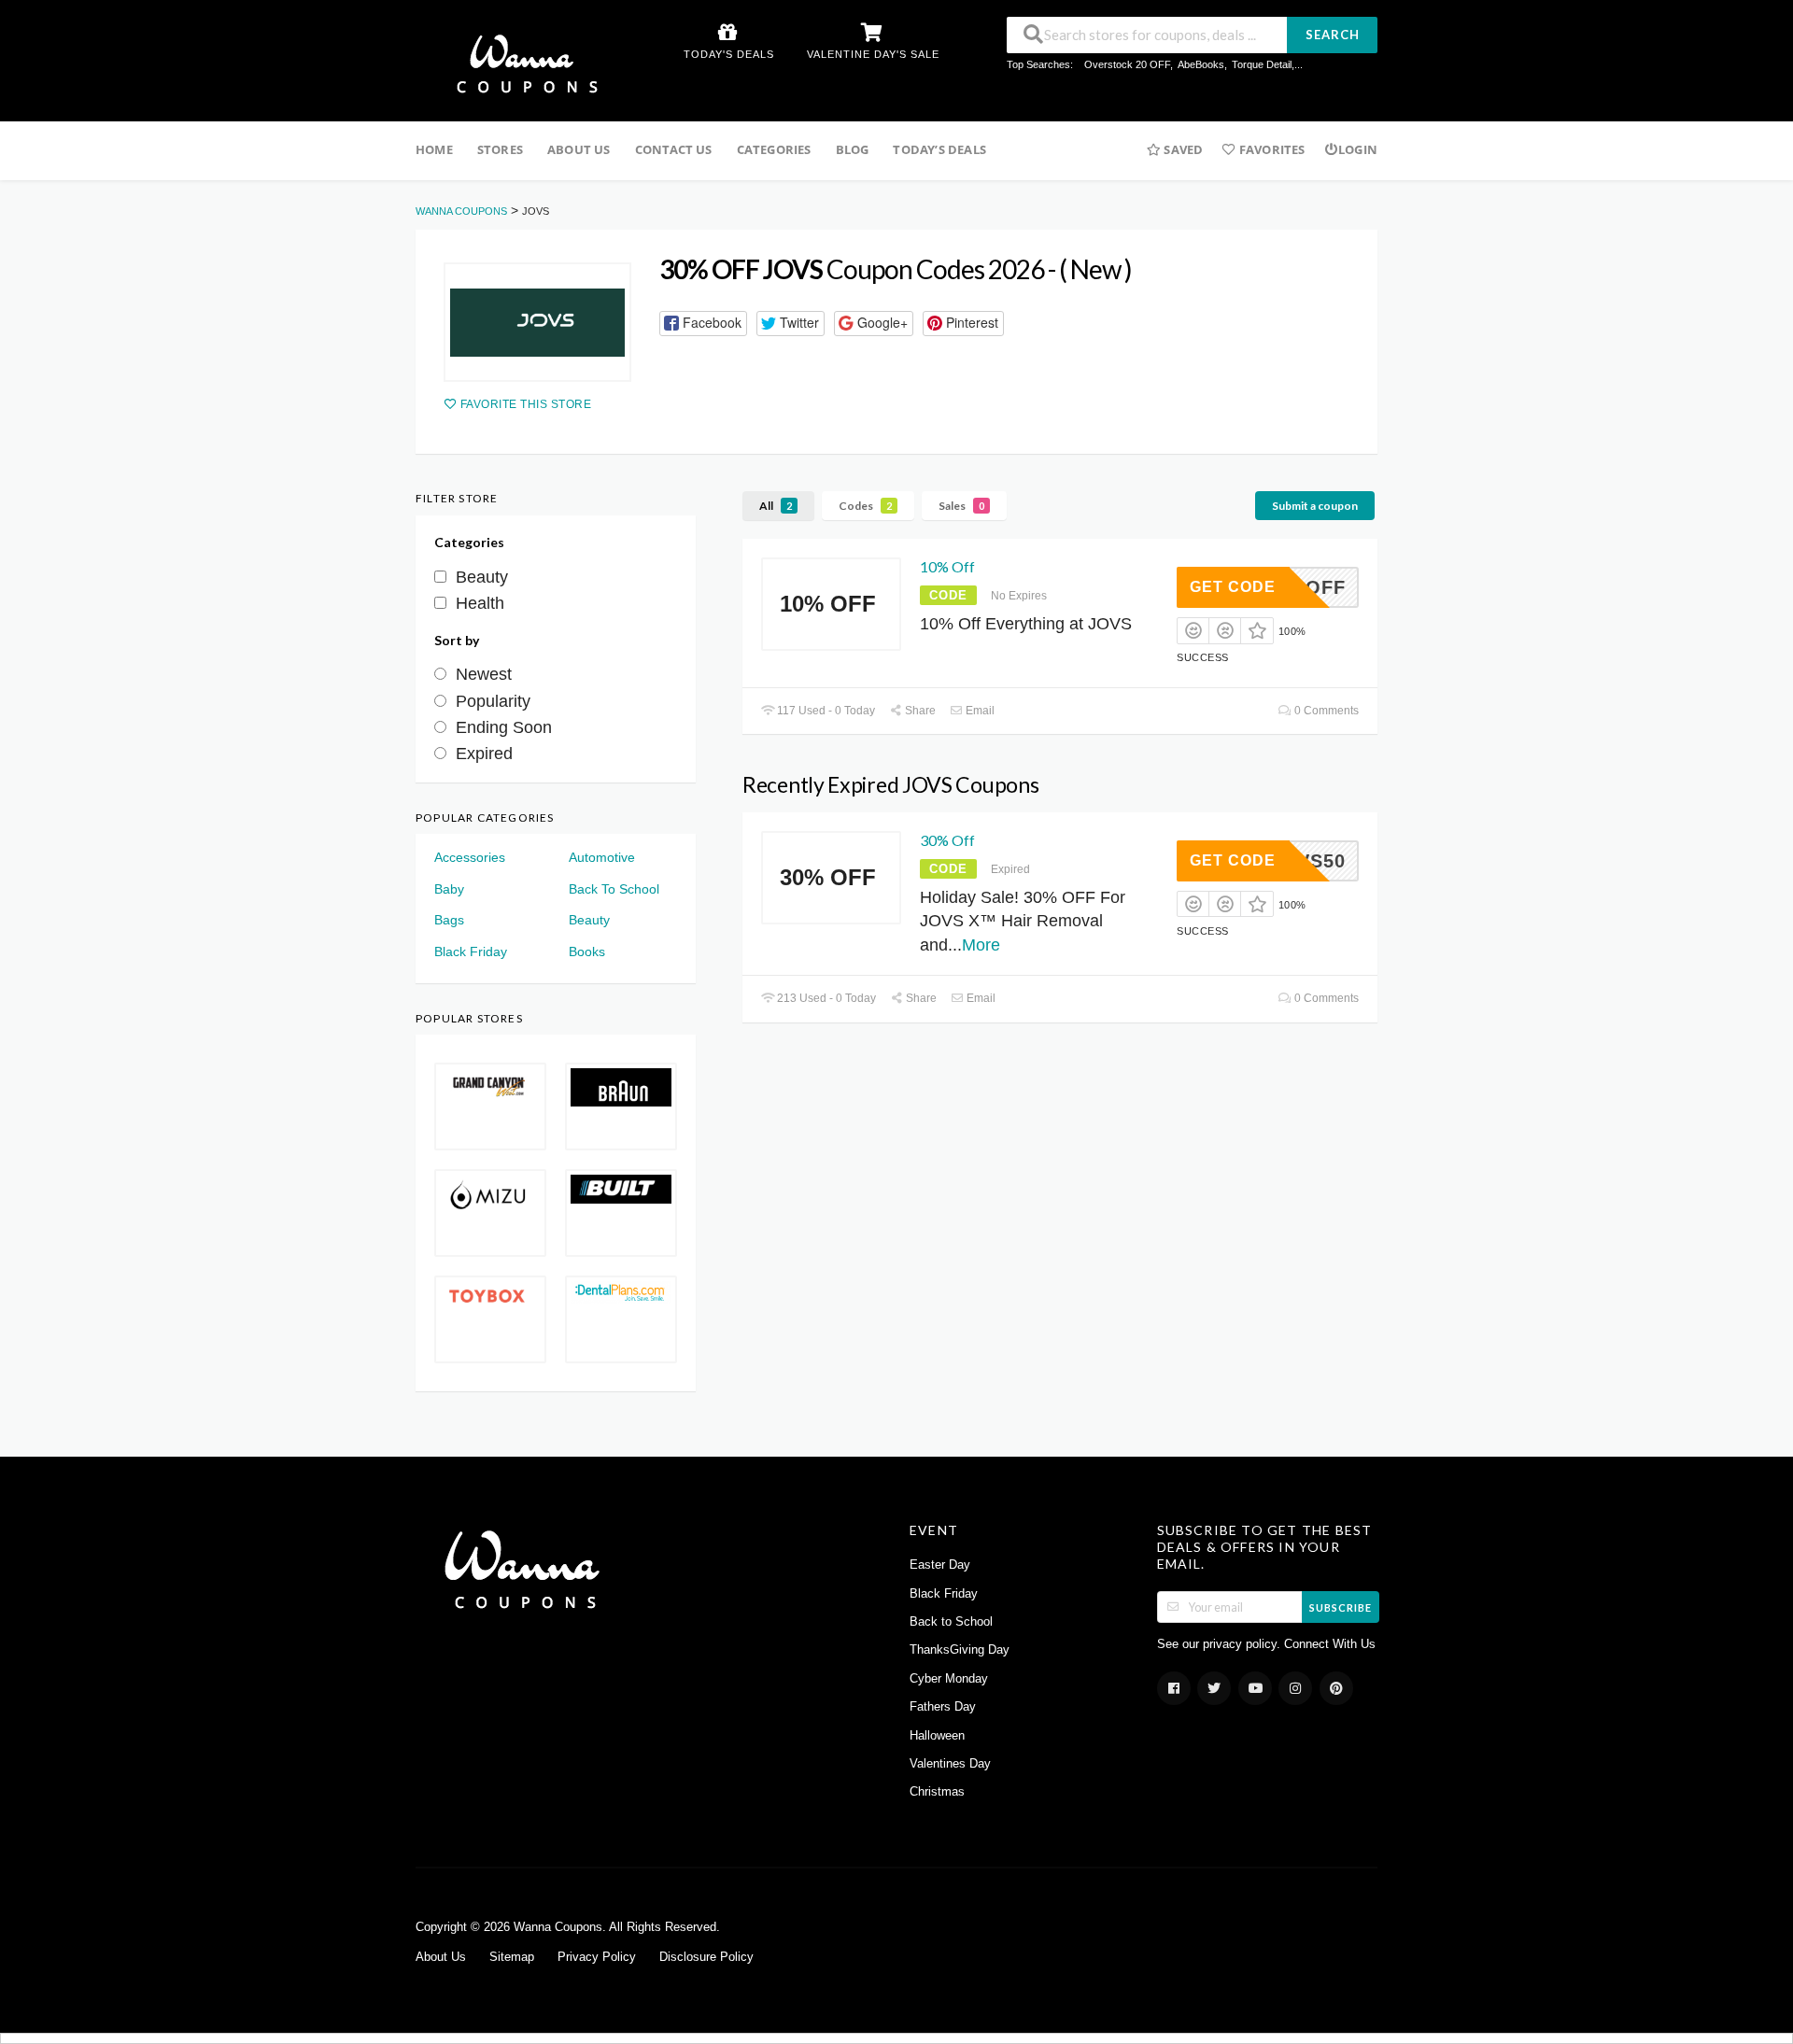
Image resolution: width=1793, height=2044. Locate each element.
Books (587, 952)
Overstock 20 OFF (1127, 64)
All (776, 506)
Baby (449, 889)
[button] (703, 324)
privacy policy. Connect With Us (1289, 1644)
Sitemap (512, 1957)
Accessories (470, 857)
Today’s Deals (939, 149)
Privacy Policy (597, 1957)
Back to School (951, 1622)
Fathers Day (943, 1707)
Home (434, 149)
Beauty (589, 920)
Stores (500, 149)
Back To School (614, 889)
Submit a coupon (1315, 506)
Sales (961, 506)
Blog (853, 149)
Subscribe (1341, 1607)
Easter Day (940, 1565)
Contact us (674, 149)
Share (919, 711)
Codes (865, 506)
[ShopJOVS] (537, 322)
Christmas (937, 1792)
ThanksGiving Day (960, 1650)
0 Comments (1325, 711)
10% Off (947, 566)
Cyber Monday (949, 1679)
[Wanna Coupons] (522, 63)
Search (1333, 35)
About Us (579, 149)
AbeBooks (1201, 64)
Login (1358, 149)
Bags (449, 920)
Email (979, 711)
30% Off (947, 840)
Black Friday (471, 952)
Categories (774, 149)
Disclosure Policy (706, 1957)
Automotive (602, 857)
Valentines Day (950, 1764)
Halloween (937, 1736)
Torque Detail (1262, 64)
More (981, 945)
